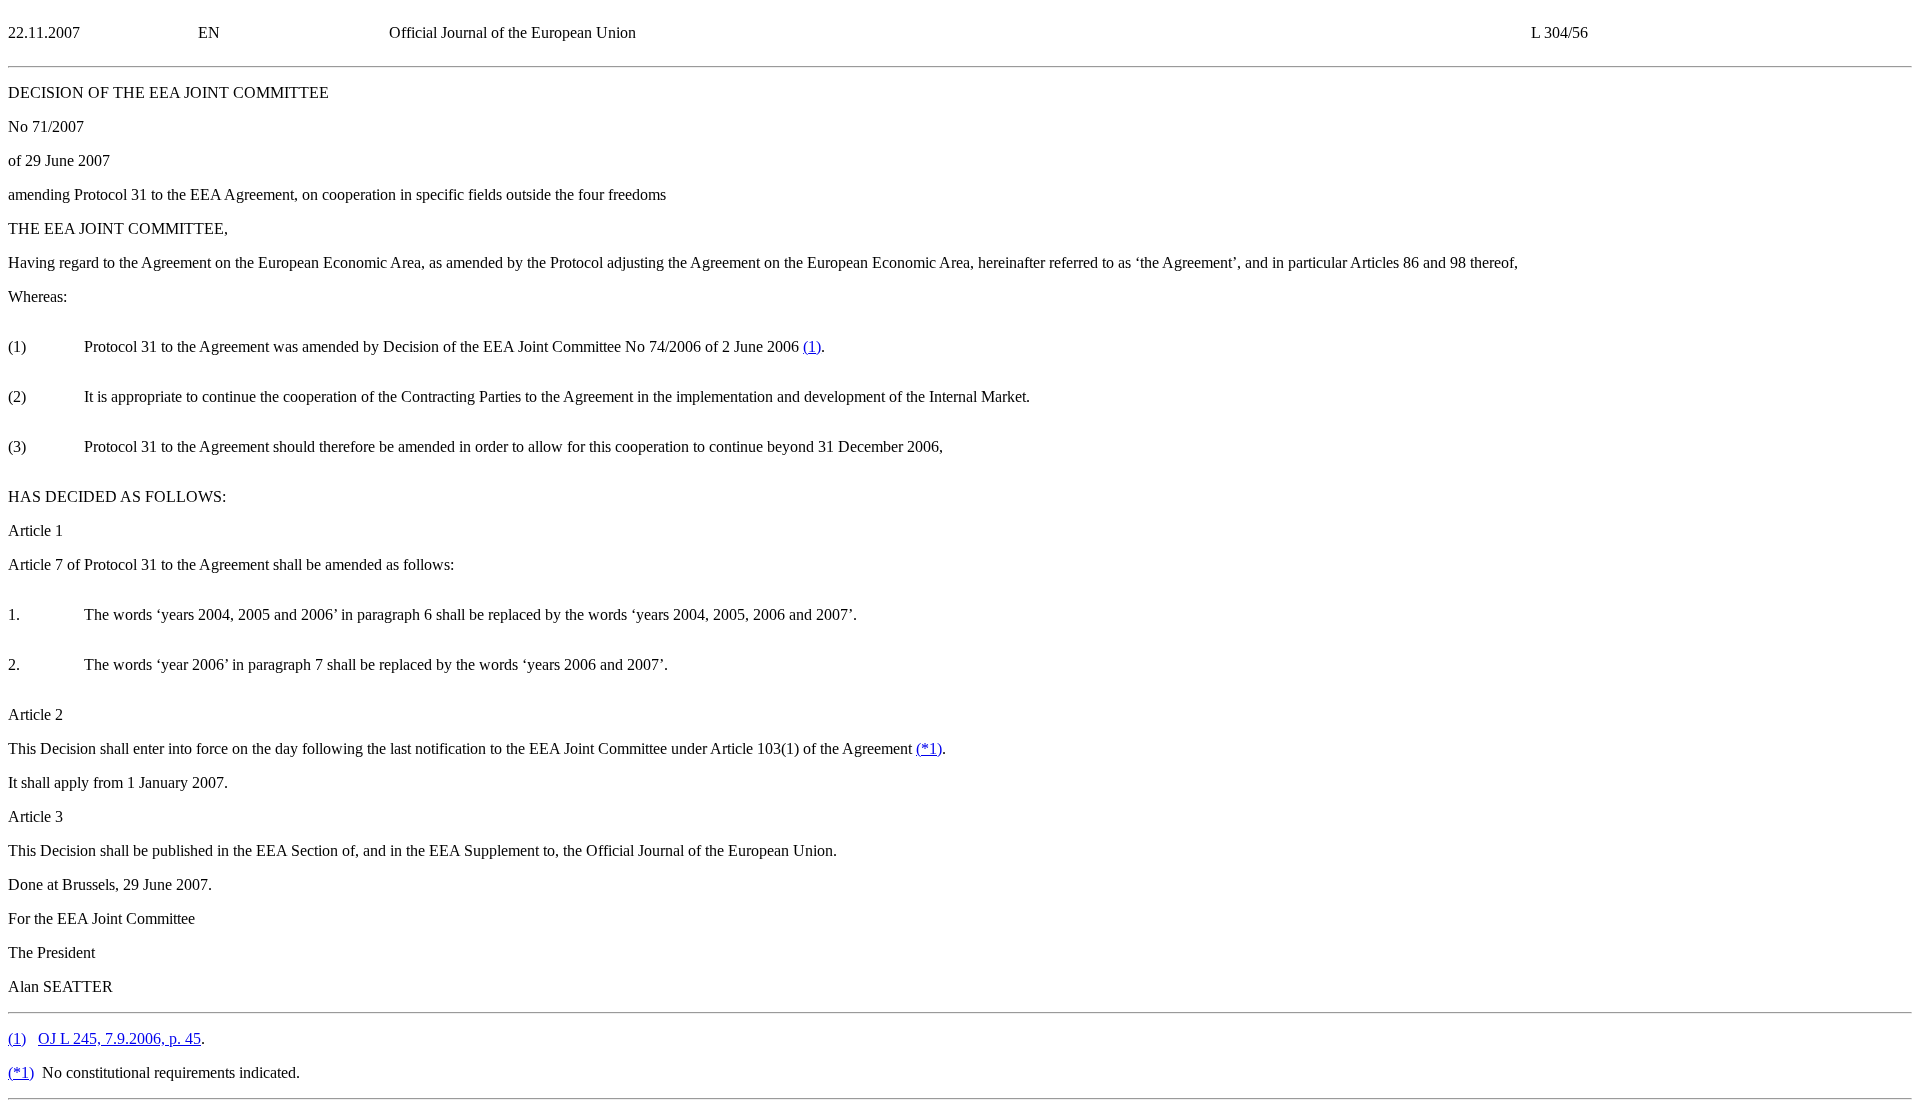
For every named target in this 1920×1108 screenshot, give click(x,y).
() (812, 346)
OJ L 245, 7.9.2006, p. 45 (119, 1038)
